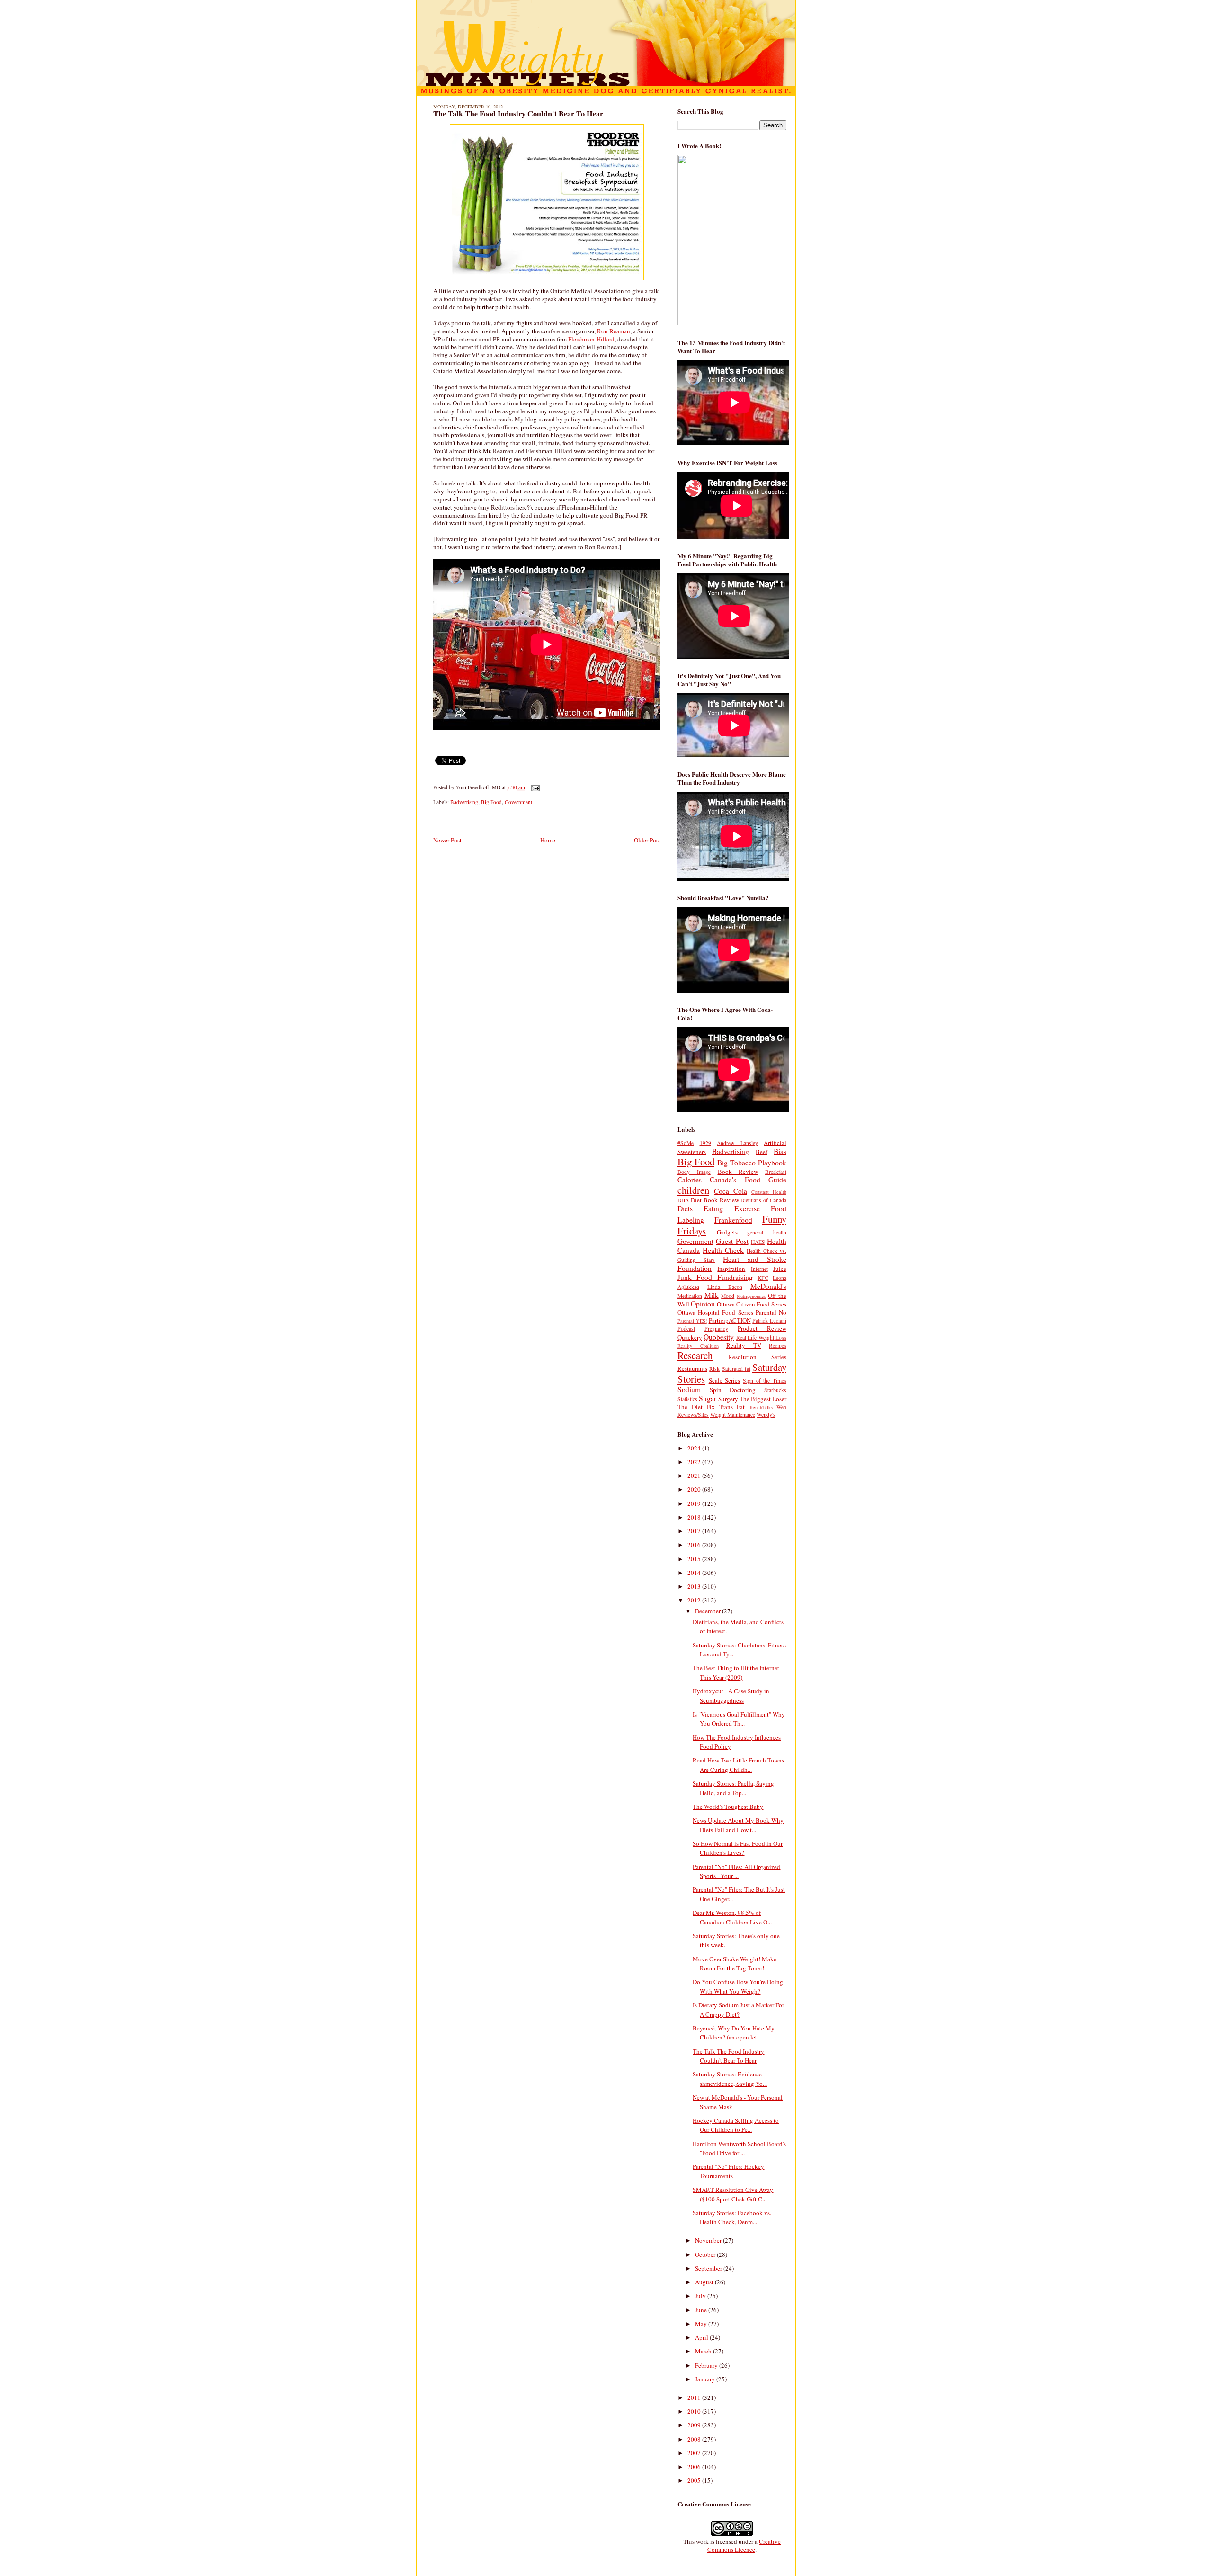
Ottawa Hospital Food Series (715, 1312)
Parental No (771, 1312)
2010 (695, 2411)
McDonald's (768, 1286)
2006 (695, 2467)
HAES (758, 1242)
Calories (690, 1180)
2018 (695, 1517)
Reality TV (744, 1345)
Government (518, 802)
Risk (714, 1369)
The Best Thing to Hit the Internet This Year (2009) (736, 1673)
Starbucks (775, 1390)
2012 (695, 1600)
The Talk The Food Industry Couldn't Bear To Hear (518, 114)
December (708, 1611)
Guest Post (732, 1241)
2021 (695, 1476)
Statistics (687, 1399)
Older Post (647, 840)
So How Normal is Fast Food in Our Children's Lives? (738, 1848)
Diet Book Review (715, 1200)
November (709, 2240)
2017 (695, 1531)
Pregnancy (716, 1328)
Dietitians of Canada (763, 1200)
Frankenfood (733, 1220)
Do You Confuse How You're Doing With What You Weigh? (738, 1986)
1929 (705, 1143)
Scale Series (725, 1380)
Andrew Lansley (737, 1143)
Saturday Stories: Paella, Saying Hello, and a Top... (733, 1788)
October (706, 2254)
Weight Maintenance (733, 1415)
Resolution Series (757, 1357)
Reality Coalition (698, 1346)
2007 (695, 2453)
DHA (683, 1200)
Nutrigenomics (751, 1296)
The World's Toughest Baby (728, 1807)
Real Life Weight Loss (761, 1337)
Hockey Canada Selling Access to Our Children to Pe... (736, 2125)
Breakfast (776, 1172)
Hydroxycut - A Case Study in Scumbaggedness (731, 1696)
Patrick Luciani (769, 1320)
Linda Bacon (725, 1287)
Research (695, 1355)
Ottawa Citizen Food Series (752, 1304)
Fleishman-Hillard (591, 339)
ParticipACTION (730, 1320)
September (709, 2268)
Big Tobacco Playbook (752, 1163)
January (706, 2379)
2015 (695, 1559)
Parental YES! (692, 1321)
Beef (762, 1152)
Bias (780, 1151)
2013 (695, 1586)
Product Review (762, 1328)
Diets (685, 1208)
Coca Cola (731, 1191)
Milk (712, 1295)
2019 (695, 1503)
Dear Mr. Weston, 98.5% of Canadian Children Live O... (732, 1917)
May (702, 2324)
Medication (690, 1296)
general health (767, 1232)
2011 (695, 2397)
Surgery (728, 1399)
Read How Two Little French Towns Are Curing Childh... (738, 1765)
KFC (763, 1278)
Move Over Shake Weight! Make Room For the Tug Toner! (735, 1964)
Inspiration (731, 1269)
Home (548, 840)
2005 (695, 2480)
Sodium (689, 1389)
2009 (695, 2425)
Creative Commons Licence (744, 2545)
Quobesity (719, 1337)
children (693, 1190)
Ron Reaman (614, 331)
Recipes (778, 1346)
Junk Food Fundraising (715, 1277)
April (702, 2337)
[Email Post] (534, 787)
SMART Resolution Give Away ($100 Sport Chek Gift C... (733, 2194)
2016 (695, 1545)
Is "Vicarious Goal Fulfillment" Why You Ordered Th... (739, 1719)
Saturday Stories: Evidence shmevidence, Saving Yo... (730, 2079)
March (704, 2351)
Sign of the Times (765, 1381)
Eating (713, 1208)
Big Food (491, 802)
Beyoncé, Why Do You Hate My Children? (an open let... (734, 2033)
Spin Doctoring (733, 1390)
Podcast (686, 1328)
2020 (695, 1489)
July (701, 2296)
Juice (780, 1269)
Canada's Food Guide (748, 1180)
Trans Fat (732, 1407)
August (705, 2282)
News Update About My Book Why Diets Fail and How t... (738, 1825)
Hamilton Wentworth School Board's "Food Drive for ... (739, 2148)
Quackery (690, 1337)
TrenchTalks (761, 1407)
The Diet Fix (696, 1407)
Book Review (738, 1172)
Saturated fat (736, 1369)
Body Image (694, 1172)
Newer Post (447, 840)
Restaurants (692, 1368)
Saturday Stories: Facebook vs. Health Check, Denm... (732, 2218)
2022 (695, 1462)
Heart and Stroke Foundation (732, 1264)
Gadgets (727, 1232)
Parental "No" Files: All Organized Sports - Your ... (736, 1871)
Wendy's (766, 1415)
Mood (728, 1296)
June (702, 2310)
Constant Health (769, 1192)
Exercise (747, 1208)
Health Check (723, 1250)
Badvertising (464, 802)
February (707, 2365)
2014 (695, 1573)
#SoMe (686, 1143)
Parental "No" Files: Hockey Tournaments (728, 2171)
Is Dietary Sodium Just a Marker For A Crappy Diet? (738, 2010)
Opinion (703, 1304)
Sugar (708, 1398)
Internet (759, 1269)
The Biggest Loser (763, 1399)
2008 (695, 2439)
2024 (695, 1448)
